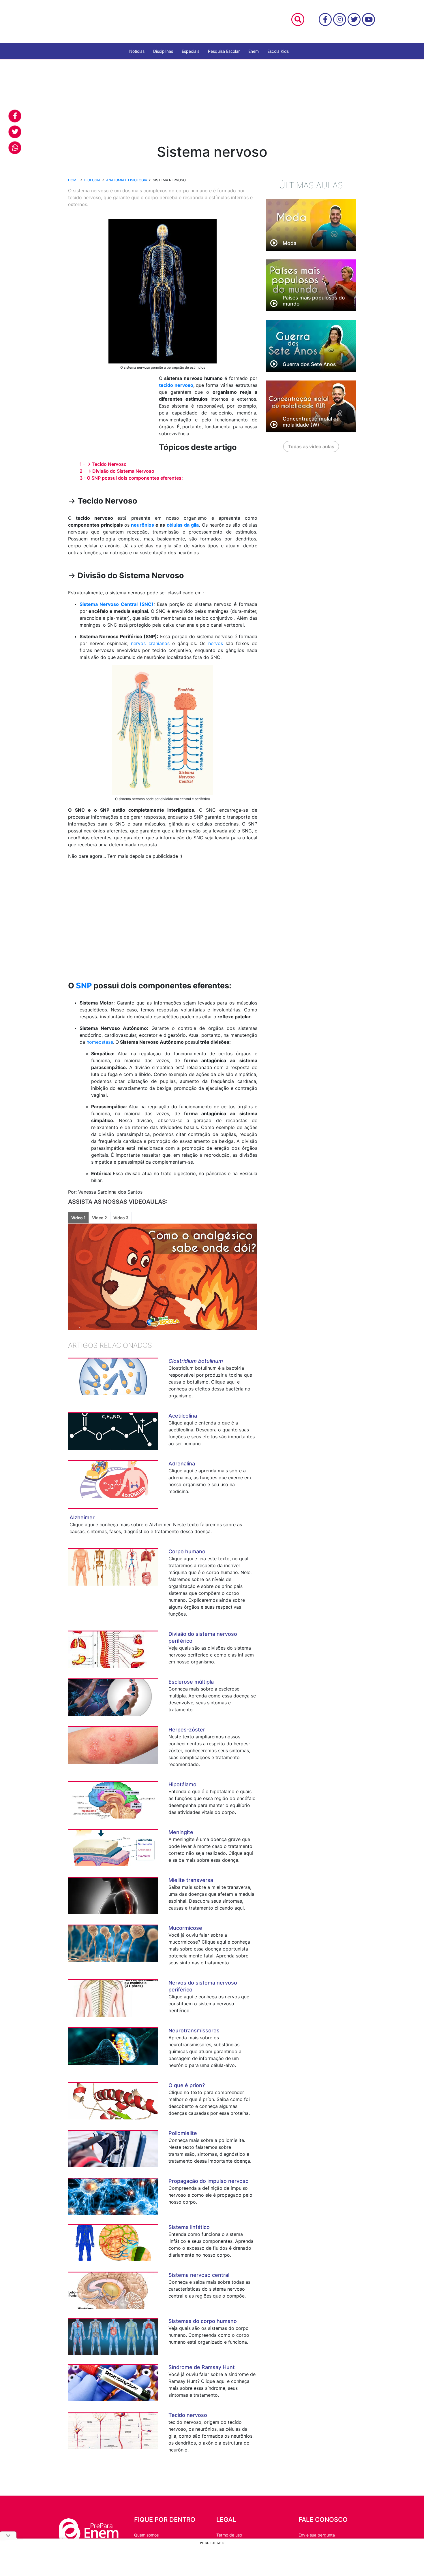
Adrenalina (182, 1464)
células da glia (183, 525)
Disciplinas (163, 51)
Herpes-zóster (187, 1730)
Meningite (181, 1832)
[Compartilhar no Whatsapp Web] (15, 148)
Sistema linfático (189, 2227)
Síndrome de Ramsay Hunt (202, 2367)
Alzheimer (82, 1517)
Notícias (137, 51)
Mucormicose (185, 1928)
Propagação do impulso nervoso (209, 2181)
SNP (84, 986)
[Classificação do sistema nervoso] (163, 730)
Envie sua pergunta (317, 2535)
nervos (216, 643)
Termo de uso (229, 2535)
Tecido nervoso (188, 2415)
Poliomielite (183, 2133)
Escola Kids (278, 51)
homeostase (99, 1042)
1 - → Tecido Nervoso (103, 464)
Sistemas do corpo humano (203, 2321)
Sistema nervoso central (199, 2275)
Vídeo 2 (100, 1218)
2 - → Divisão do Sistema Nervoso (117, 471)
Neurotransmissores (194, 2031)
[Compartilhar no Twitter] (15, 132)
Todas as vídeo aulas (311, 446)
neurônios (142, 525)
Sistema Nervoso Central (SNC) (117, 604)
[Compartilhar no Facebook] (15, 116)
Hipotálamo (182, 1784)
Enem (254, 51)
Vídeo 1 (78, 1218)
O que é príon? (187, 2085)
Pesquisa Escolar (224, 51)
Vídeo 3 (121, 1218)
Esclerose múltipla (191, 1682)
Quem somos (146, 2535)
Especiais (191, 51)
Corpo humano (187, 1551)
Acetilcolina (183, 1416)
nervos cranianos (150, 643)
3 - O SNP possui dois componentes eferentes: (131, 478)
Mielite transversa (191, 1880)
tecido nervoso (176, 385)
